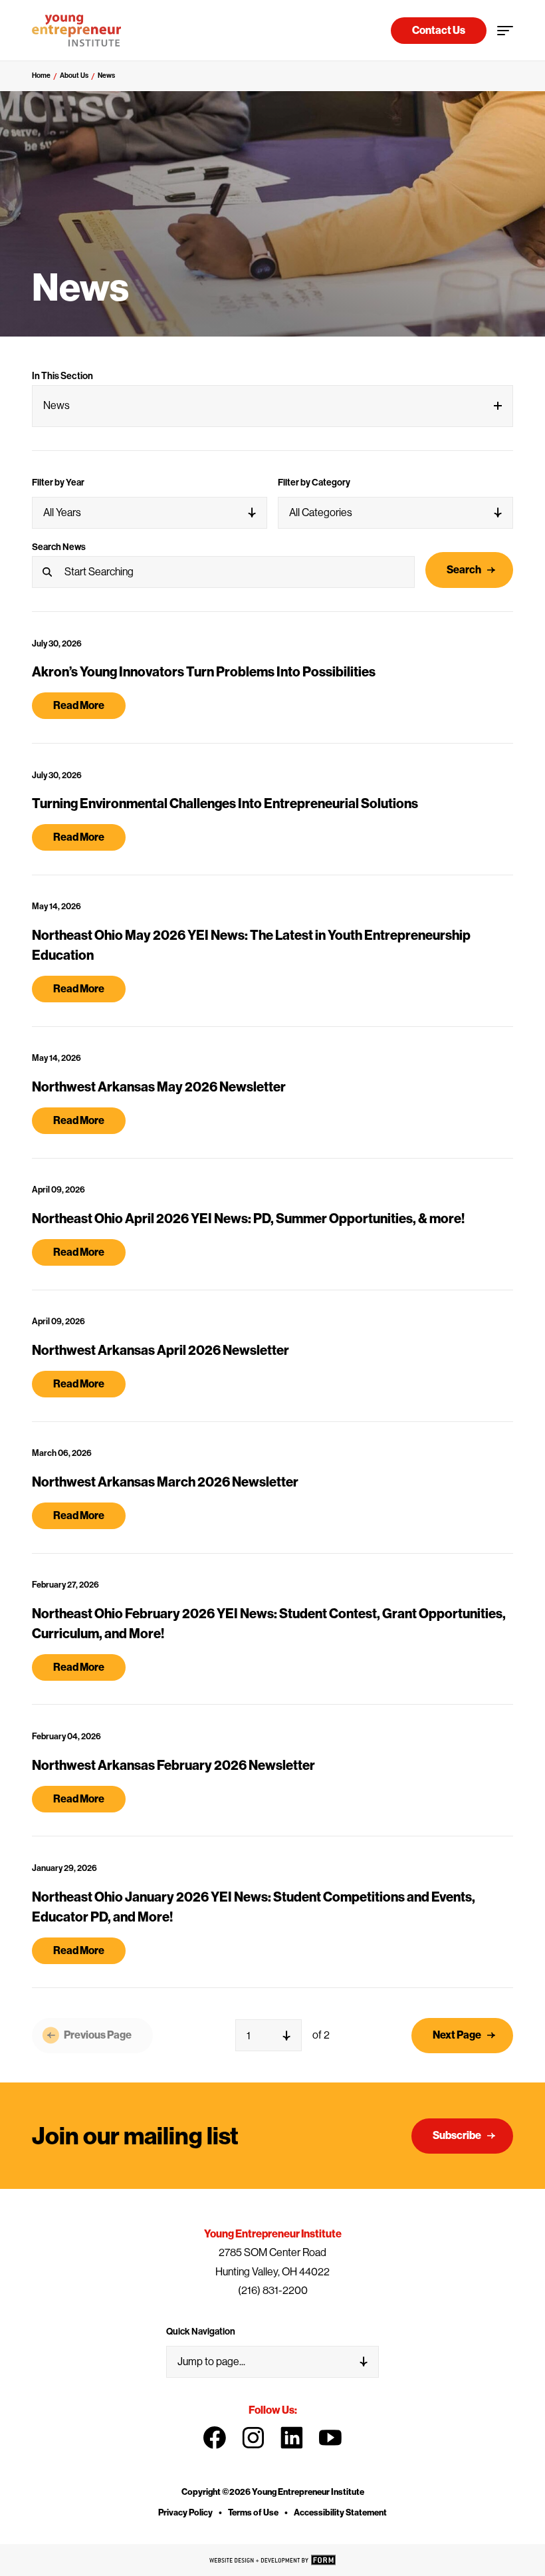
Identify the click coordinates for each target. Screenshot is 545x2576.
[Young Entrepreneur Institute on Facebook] (215, 2438)
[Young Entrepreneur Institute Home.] (76, 31)
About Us (74, 75)
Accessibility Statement (340, 2512)
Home (41, 75)
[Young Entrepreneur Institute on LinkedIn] (292, 2438)
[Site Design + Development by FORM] (272, 2560)
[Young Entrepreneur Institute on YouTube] (330, 2438)
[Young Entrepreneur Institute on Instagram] (253, 2438)
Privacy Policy (185, 2512)
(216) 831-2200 (273, 2290)
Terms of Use (253, 2512)
